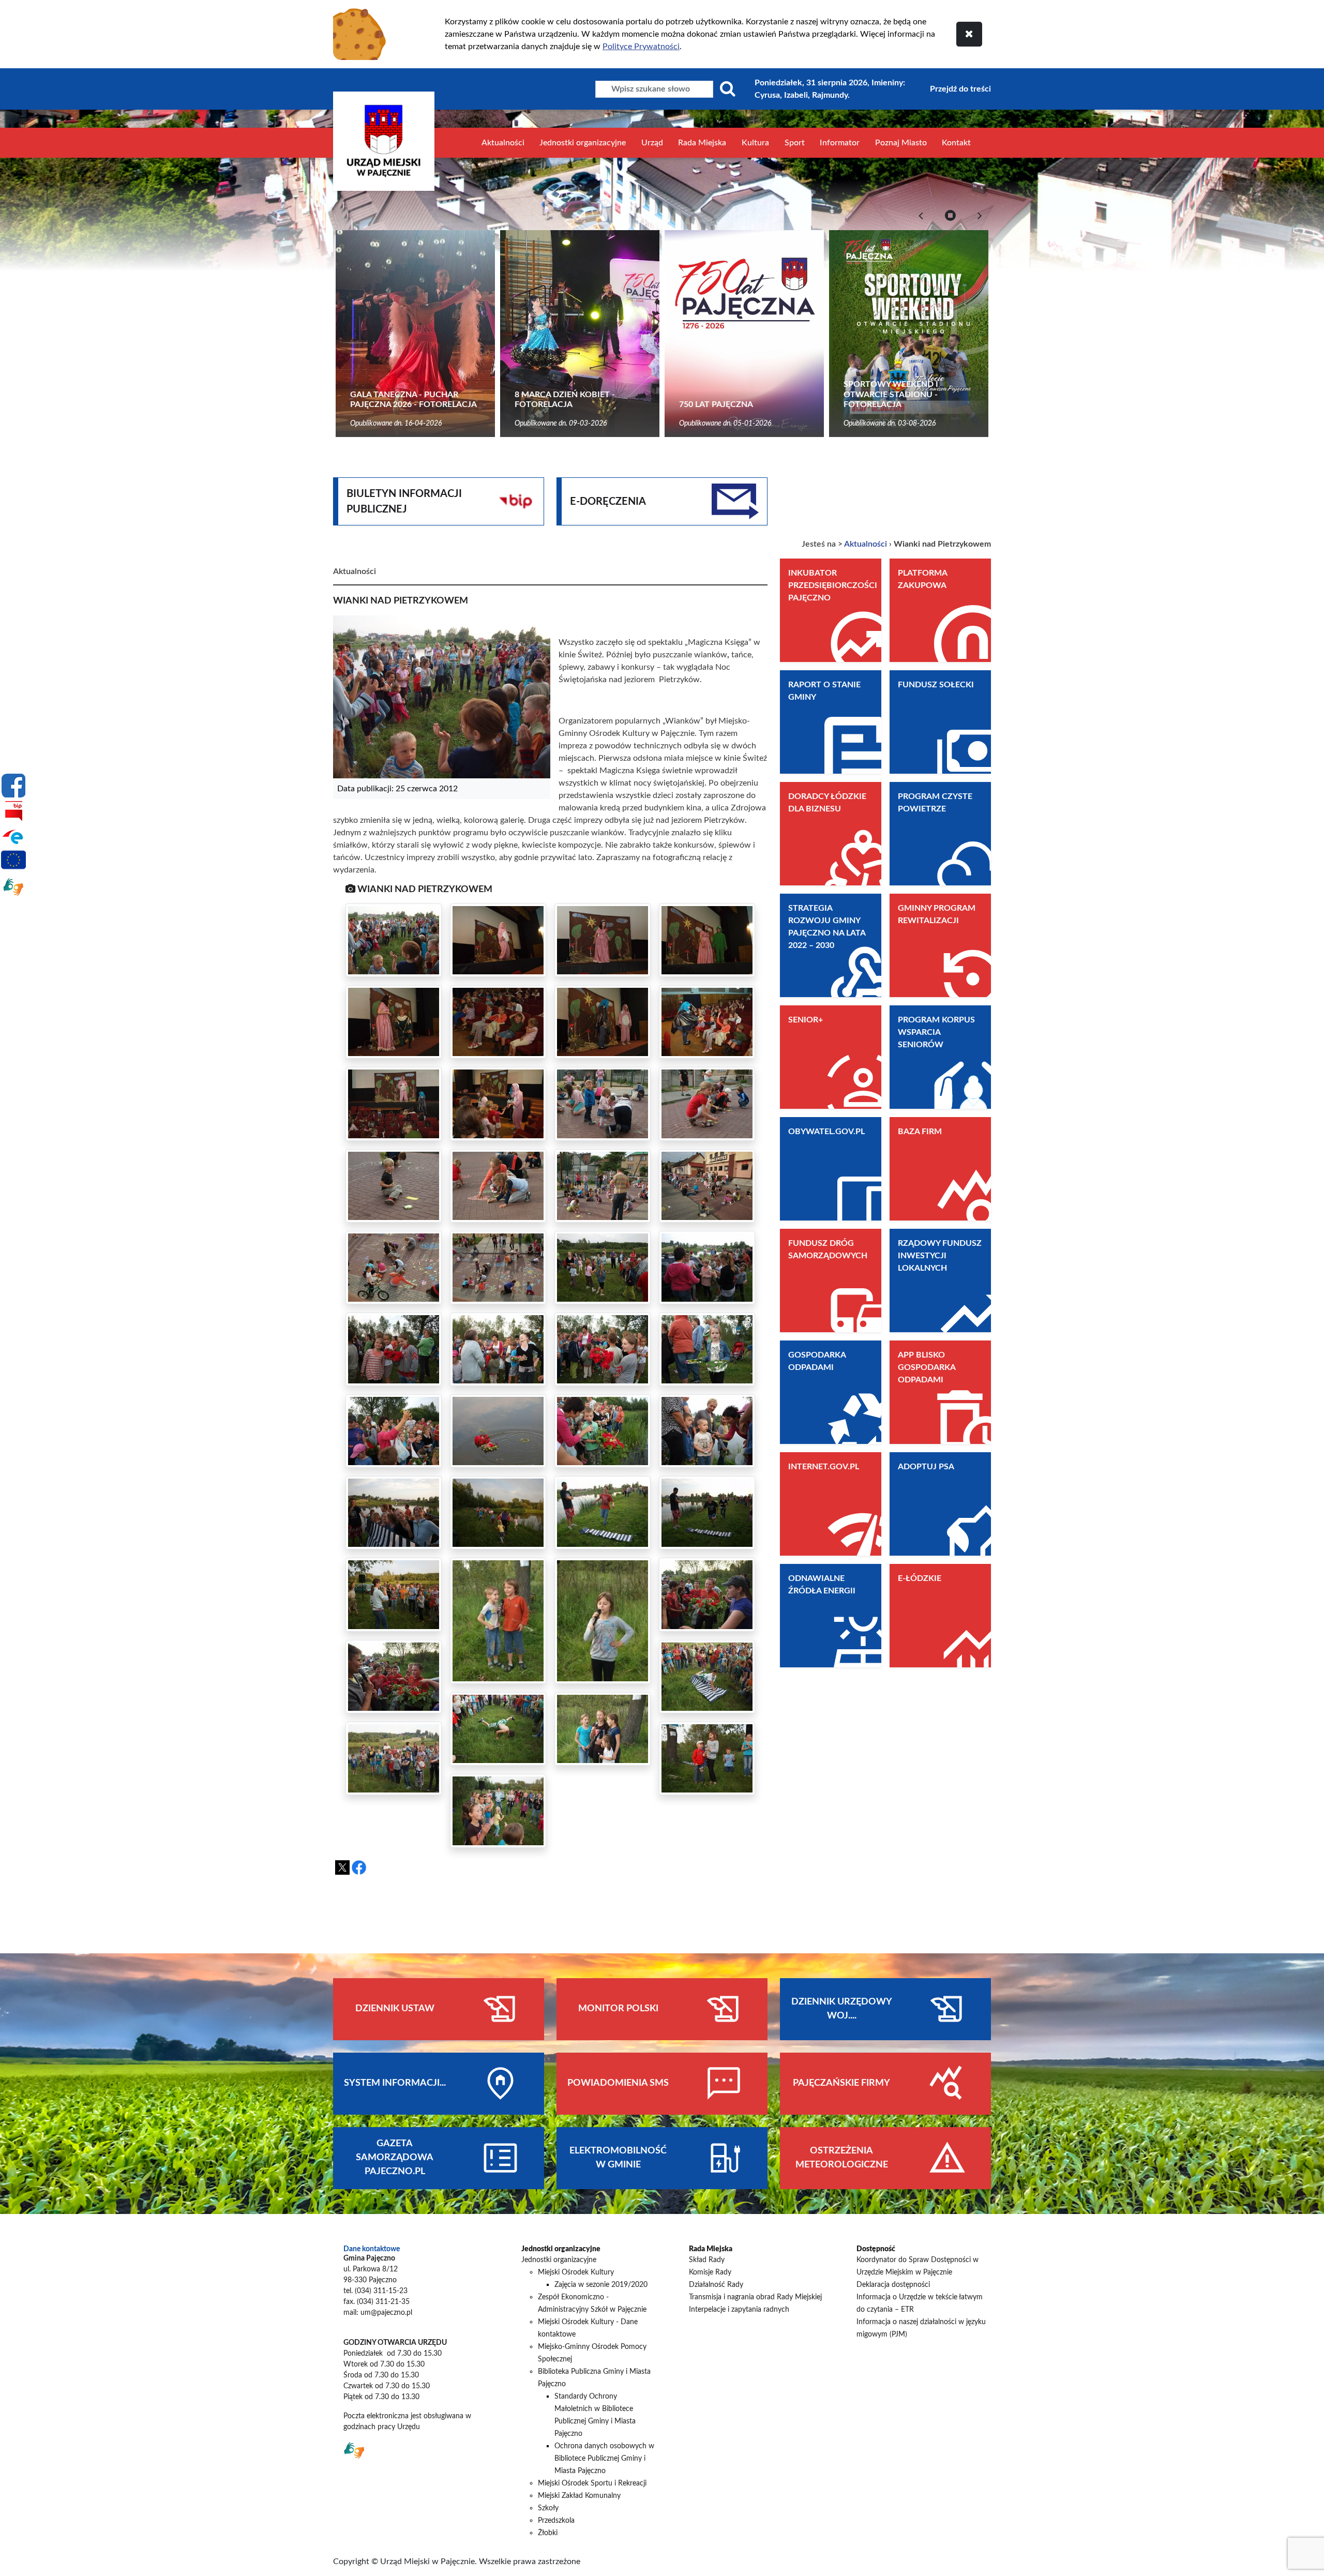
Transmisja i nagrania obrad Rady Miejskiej (755, 2297)
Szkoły (548, 2508)
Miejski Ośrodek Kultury (576, 2272)
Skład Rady (707, 2260)
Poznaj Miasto (901, 143)
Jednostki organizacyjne (583, 143)
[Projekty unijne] (13, 862)
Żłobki (548, 2533)
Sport (795, 143)
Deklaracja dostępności (893, 2285)
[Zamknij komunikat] (969, 34)
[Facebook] (13, 786)
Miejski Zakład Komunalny (579, 2496)
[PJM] (13, 887)
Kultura (755, 143)
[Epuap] (13, 836)
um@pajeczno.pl (386, 2313)
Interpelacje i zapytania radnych (739, 2310)
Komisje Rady (710, 2272)
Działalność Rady (716, 2285)
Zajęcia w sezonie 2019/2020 (601, 2285)
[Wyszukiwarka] (728, 89)
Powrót (729, 1885)
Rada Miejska (702, 143)
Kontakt (956, 143)
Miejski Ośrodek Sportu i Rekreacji (592, 2483)
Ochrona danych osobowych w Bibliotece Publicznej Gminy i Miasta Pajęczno (604, 2459)
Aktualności (503, 143)
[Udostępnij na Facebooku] (359, 1867)
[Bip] (13, 811)
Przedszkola (556, 2521)
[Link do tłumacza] (354, 2450)
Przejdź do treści (960, 89)
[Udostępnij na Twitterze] (342, 1867)
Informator (840, 143)
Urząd (652, 143)
